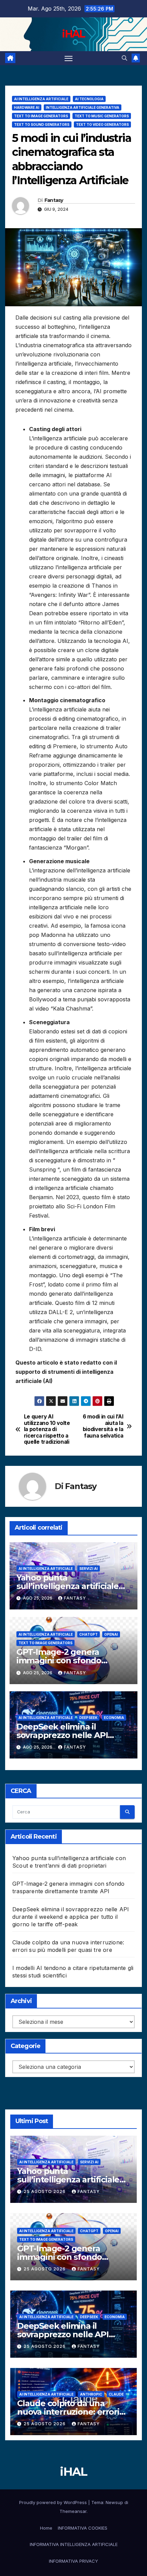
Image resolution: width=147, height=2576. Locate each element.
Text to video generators (102, 124)
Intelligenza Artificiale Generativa (83, 107)
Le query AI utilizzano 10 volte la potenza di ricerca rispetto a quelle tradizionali (47, 1429)
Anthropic (91, 2394)
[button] (124, 58)
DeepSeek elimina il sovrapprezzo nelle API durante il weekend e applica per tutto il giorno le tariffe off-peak (71, 1917)
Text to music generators (102, 116)
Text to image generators (41, 116)
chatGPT (89, 1634)
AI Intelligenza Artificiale (41, 99)
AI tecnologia (89, 99)
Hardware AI (27, 107)
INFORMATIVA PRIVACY (73, 2561)
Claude (116, 2394)
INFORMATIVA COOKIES (83, 2528)
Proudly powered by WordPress (54, 2502)
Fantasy (54, 200)
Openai (111, 1634)
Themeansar (73, 2511)
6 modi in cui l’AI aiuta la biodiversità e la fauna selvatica (103, 1426)
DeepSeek (88, 1718)
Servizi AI (89, 1569)
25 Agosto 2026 (45, 2191)
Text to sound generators (42, 124)
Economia (114, 1718)
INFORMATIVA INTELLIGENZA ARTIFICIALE (74, 2544)
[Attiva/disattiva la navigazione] (69, 58)
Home (46, 2528)
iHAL (73, 34)
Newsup (114, 2502)
